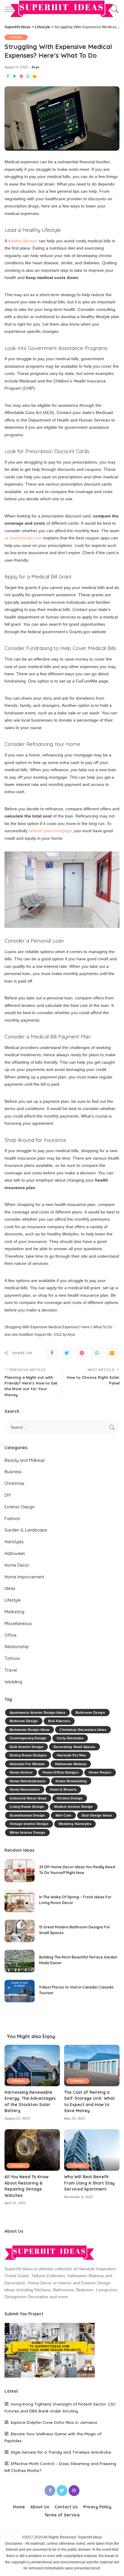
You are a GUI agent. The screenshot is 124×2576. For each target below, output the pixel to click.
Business (13, 1472)
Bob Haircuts (59, 1721)
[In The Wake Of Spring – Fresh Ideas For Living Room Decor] (20, 1901)
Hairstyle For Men (72, 1755)
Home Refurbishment (28, 1781)
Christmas (14, 1483)
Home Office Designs (61, 1772)
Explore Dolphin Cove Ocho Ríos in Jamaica (54, 2422)
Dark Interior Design (26, 1747)
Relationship (17, 1647)
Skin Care (63, 1815)
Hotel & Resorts (63, 1789)
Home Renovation (25, 1789)
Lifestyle (16, 37)
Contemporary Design (28, 1738)
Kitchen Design (70, 1798)
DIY (8, 1495)
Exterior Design (20, 1507)
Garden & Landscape (26, 1530)
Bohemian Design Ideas (29, 1730)
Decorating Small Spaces (74, 1747)
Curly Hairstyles (70, 1738)
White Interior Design (27, 1832)
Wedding (13, 1682)
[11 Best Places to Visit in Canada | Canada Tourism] (20, 1991)
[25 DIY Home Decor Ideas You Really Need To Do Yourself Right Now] (20, 1871)
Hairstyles (14, 1542)
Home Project (100, 1772)
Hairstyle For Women (27, 1764)
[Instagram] (74, 2491)
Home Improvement (24, 1577)
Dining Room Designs (28, 1755)
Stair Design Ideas (97, 1815)
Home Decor (17, 1565)
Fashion (12, 1519)
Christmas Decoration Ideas (83, 1730)
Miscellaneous (18, 1624)
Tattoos (12, 1658)
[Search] (114, 9)
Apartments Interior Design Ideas (37, 1713)
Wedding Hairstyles (75, 1824)
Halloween (15, 1553)
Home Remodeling (71, 1781)
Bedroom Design (24, 1721)
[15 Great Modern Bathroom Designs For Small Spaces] (20, 1931)
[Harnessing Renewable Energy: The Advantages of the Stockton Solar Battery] (32, 2065)
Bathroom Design (90, 1713)
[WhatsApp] (28, 77)
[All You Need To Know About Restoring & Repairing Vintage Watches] (32, 2150)
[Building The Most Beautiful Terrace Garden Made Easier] (20, 1961)
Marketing (14, 1612)
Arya (35, 67)
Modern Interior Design (74, 1807)
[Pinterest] (21, 77)
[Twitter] (14, 77)
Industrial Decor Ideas (28, 1798)
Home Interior (21, 1772)
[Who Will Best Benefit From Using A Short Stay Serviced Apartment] (92, 2150)
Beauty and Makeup (25, 1460)
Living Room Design (27, 1807)
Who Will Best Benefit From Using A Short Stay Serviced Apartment (89, 2183)
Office (11, 1635)
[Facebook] (8, 77)
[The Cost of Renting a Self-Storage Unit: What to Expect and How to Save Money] (92, 2065)
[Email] (35, 77)
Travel (11, 1670)
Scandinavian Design (27, 1815)
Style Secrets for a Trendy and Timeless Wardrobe (61, 2452)
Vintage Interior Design (29, 1824)
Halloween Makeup (71, 1764)
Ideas (10, 1588)
